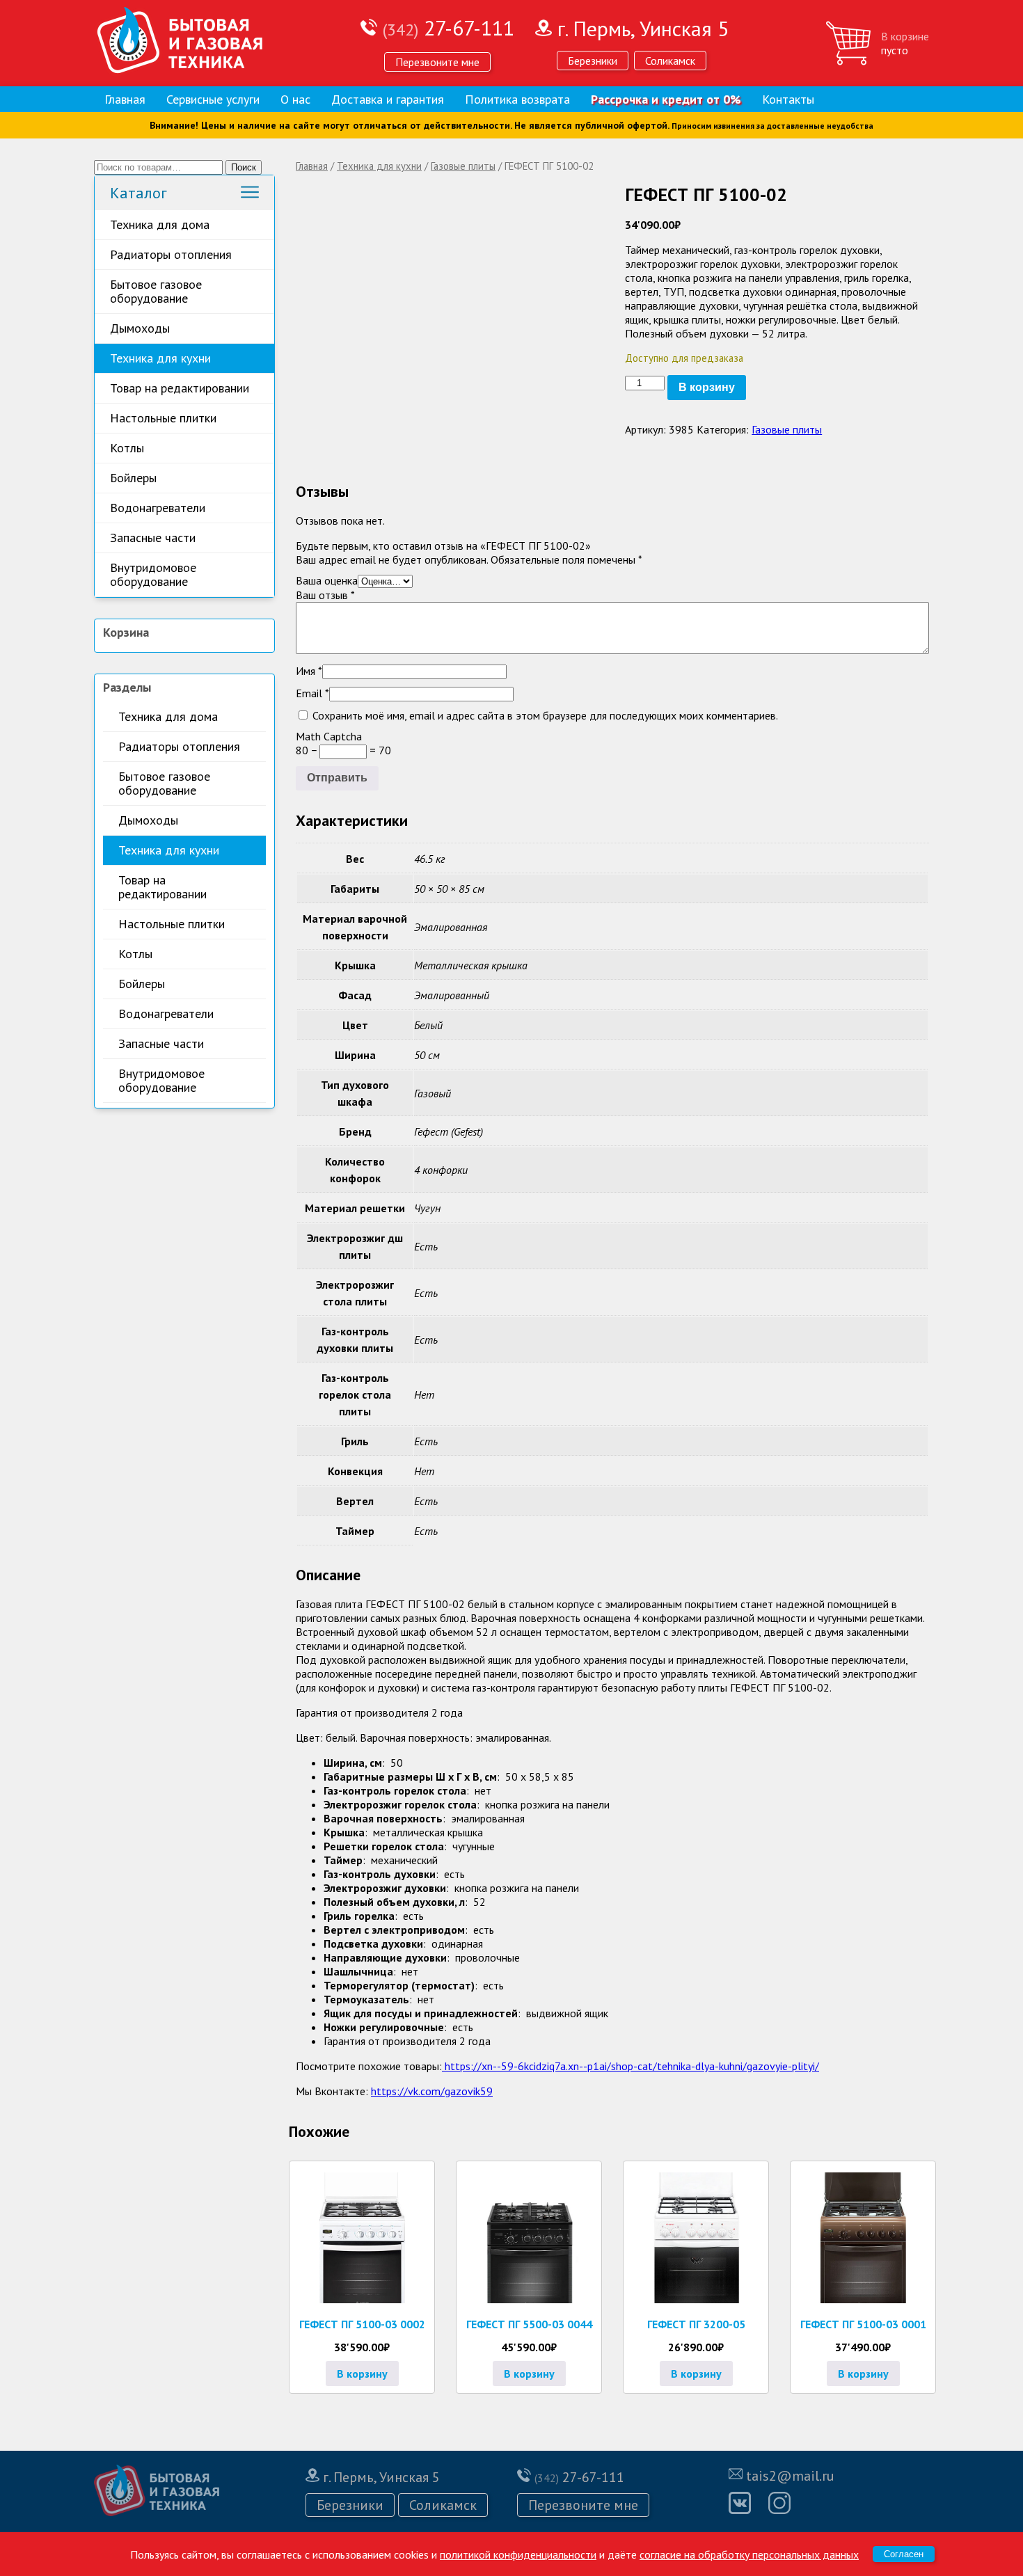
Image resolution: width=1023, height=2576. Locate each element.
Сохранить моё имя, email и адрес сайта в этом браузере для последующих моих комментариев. (545, 715)
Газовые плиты (463, 166)
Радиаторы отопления (171, 254)
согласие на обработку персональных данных (749, 2554)
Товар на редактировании (180, 388)
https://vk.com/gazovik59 (432, 2091)
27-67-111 (449, 27)
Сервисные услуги (213, 99)
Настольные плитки (163, 418)
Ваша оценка (327, 580)
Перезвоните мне (437, 62)
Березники (593, 61)
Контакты (788, 99)
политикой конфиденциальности (518, 2554)
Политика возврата (517, 99)
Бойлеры (133, 478)
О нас (295, 99)
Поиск (244, 167)
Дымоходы (140, 328)
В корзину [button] (362, 2374)
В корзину (707, 387)
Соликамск (670, 61)
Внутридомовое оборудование (153, 574)
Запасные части (153, 538)
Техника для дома (160, 224)
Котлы (127, 448)
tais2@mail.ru (790, 2476)
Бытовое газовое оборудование (156, 291)
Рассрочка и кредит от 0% (666, 99)
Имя (309, 671)
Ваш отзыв (325, 595)
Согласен (904, 2554)
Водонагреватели (158, 508)
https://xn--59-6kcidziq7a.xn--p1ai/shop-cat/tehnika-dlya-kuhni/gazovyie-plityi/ (631, 2066)
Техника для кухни (160, 358)
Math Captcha (329, 736)
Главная (125, 99)
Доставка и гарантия (388, 99)
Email (312, 693)
